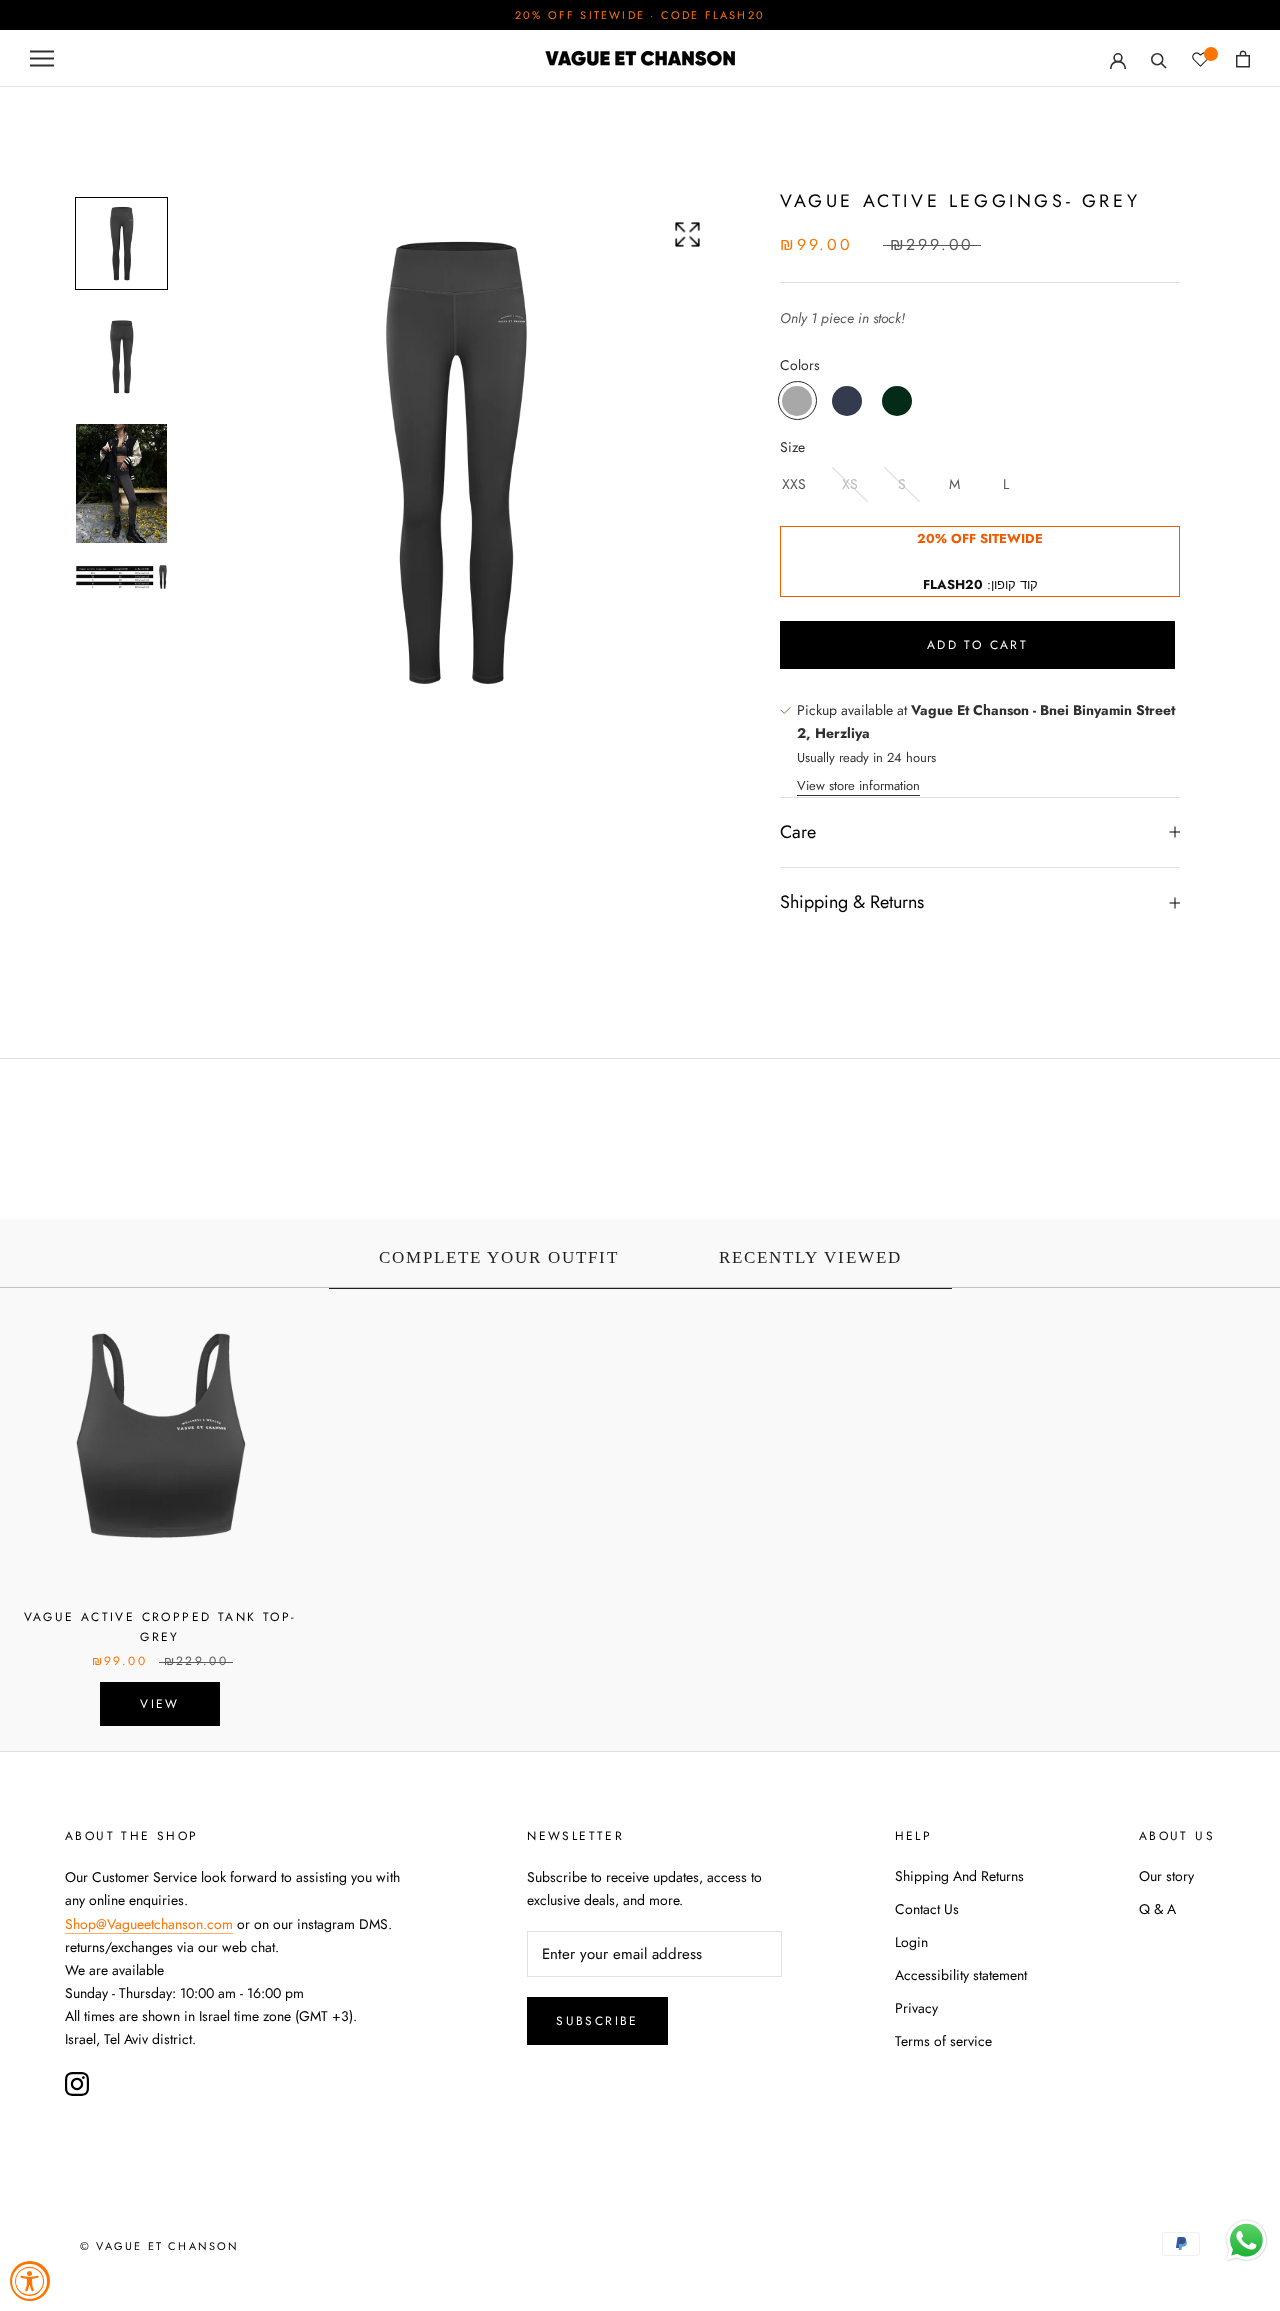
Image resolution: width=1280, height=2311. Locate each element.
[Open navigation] (42, 58)
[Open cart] (1243, 59)
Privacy (916, 2008)
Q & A (1157, 1909)
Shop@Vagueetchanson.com (149, 1924)
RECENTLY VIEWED (810, 1257)
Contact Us (927, 1909)
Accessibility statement (961, 1975)
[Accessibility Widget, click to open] (30, 2281)
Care (798, 832)
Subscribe (597, 2021)
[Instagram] (77, 2084)
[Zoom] (687, 234)
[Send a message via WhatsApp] (1246, 2240)
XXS (794, 484)
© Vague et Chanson (160, 2246)
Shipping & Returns (852, 902)
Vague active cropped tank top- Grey (160, 1627)
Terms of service (943, 2041)
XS (850, 484)
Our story (1166, 1876)
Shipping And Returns (959, 1876)
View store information (858, 785)
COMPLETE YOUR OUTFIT (499, 1257)
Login (911, 1942)
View (160, 1704)
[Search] (1159, 58)
